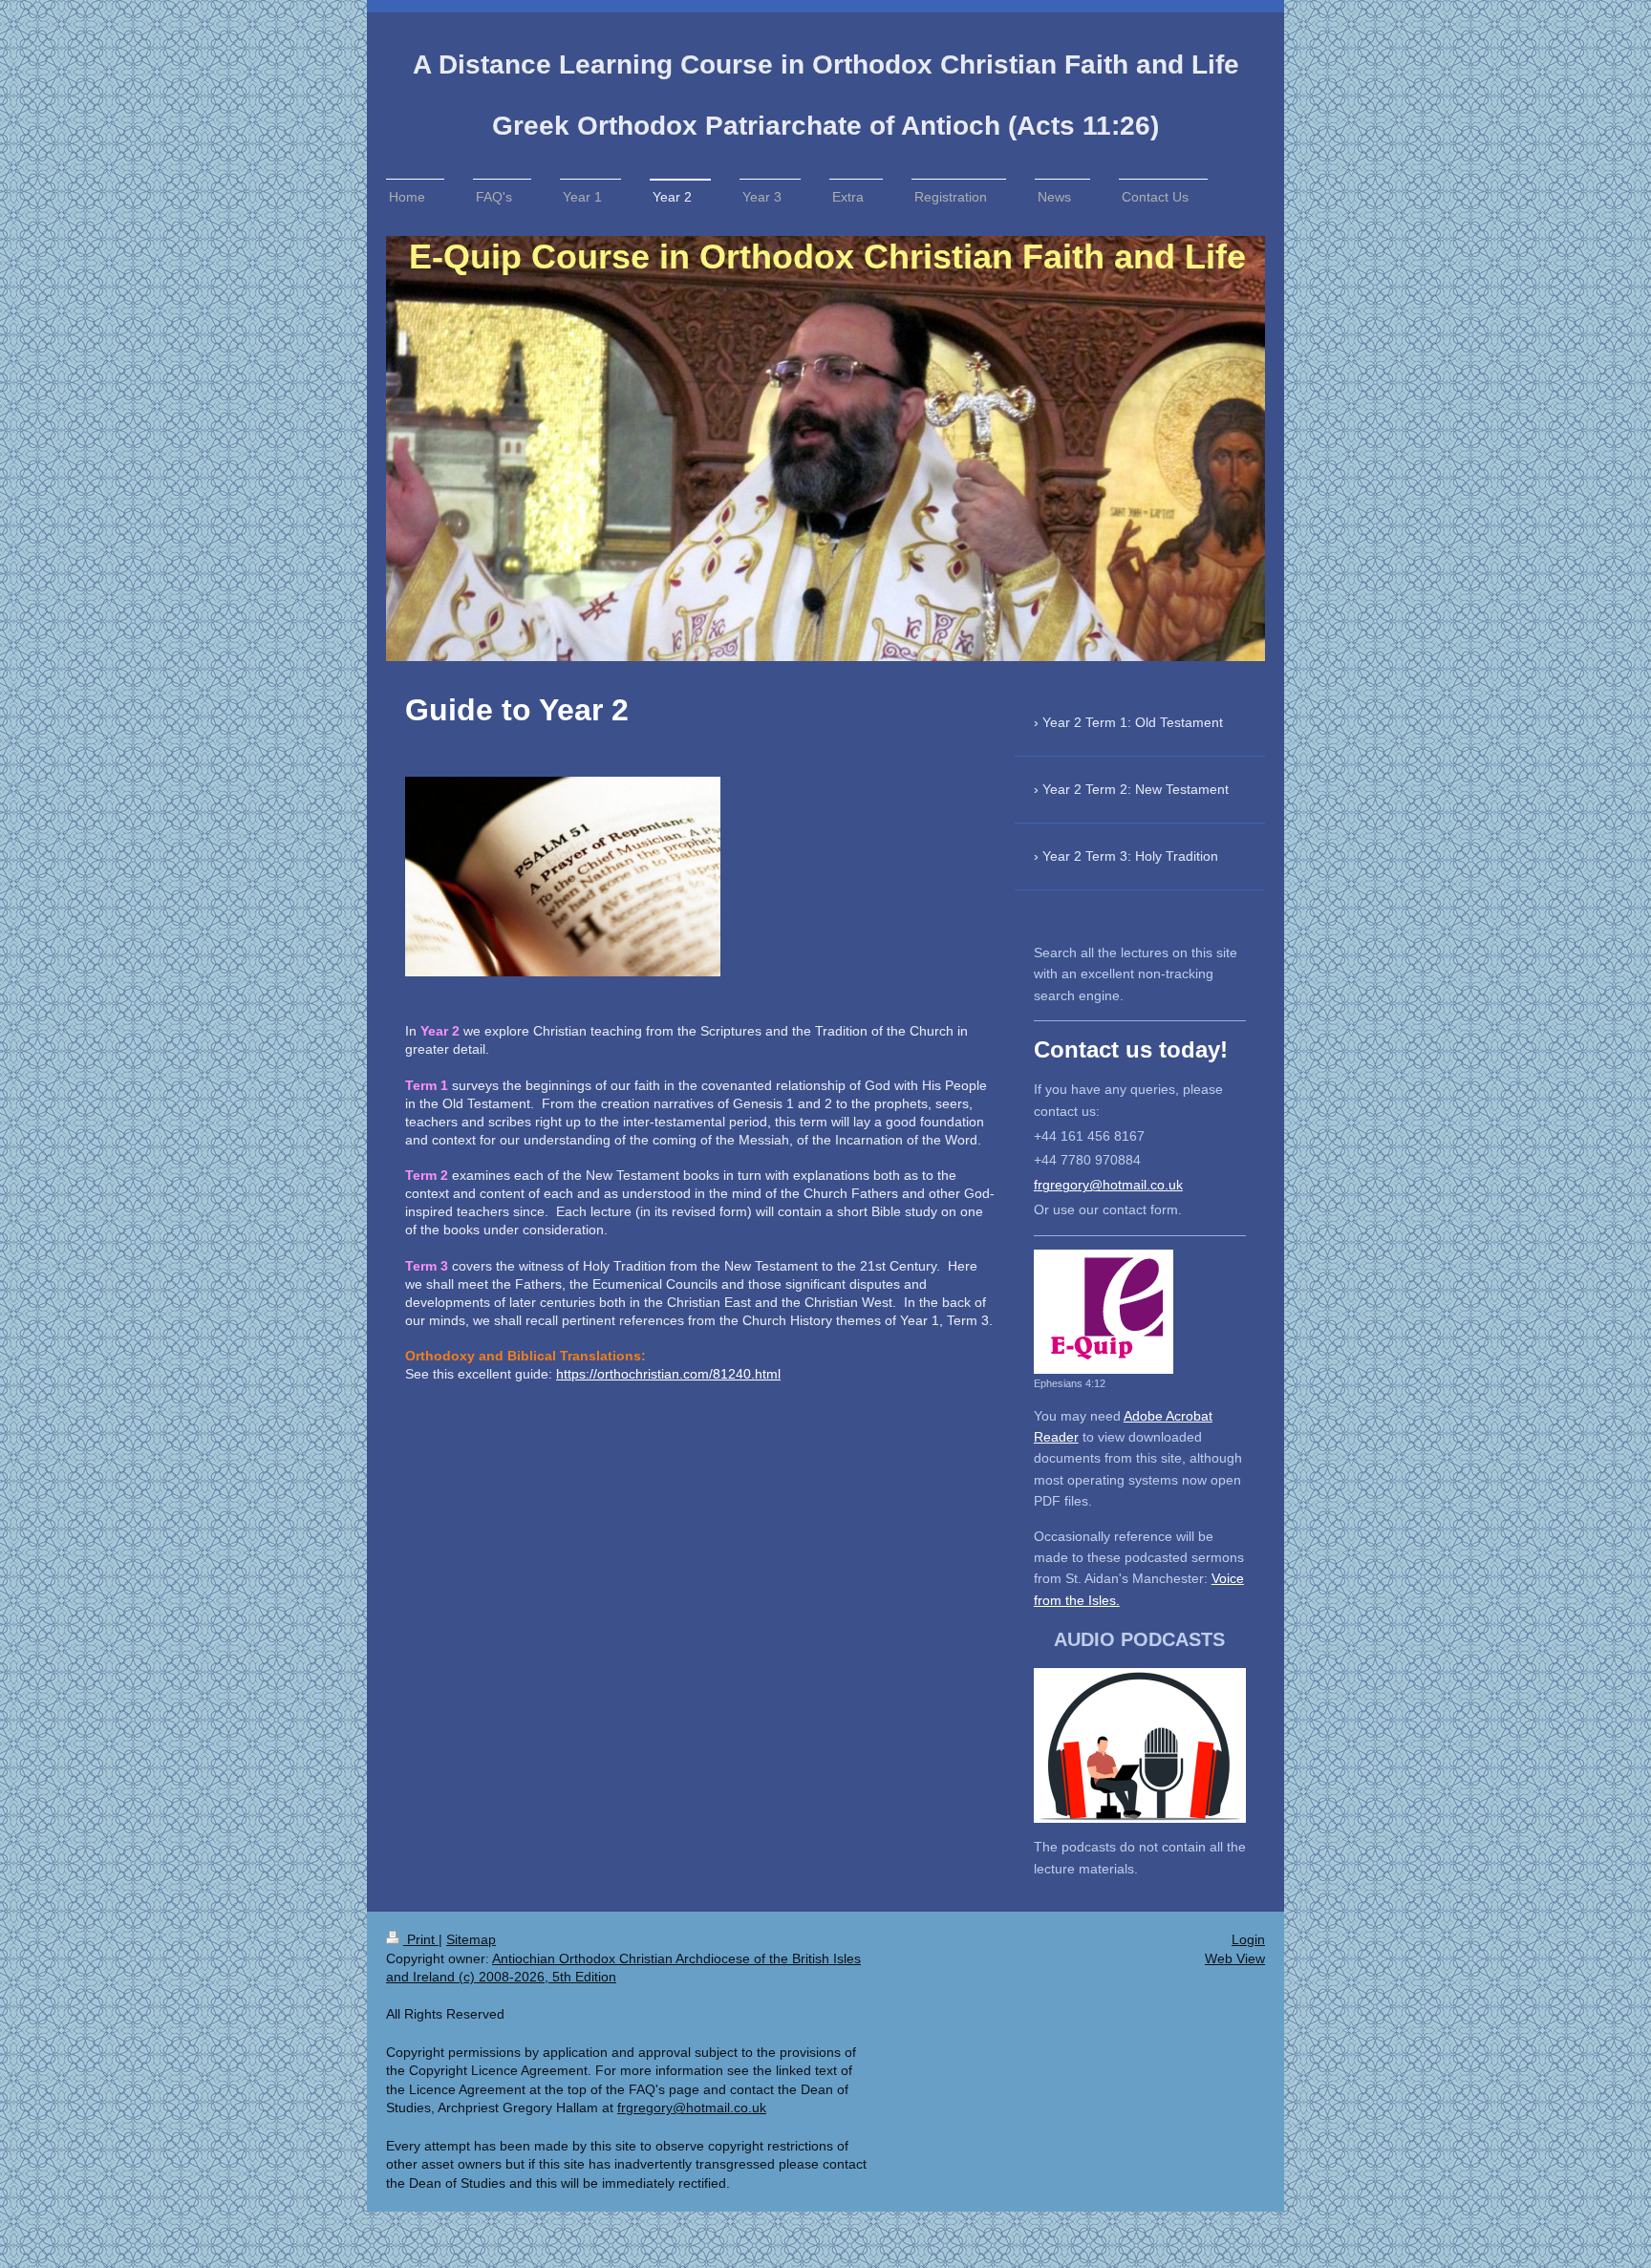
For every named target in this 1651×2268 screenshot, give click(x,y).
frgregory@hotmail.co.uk (692, 2108)
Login (1248, 1939)
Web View (1235, 1958)
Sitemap (471, 1939)
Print (421, 1939)
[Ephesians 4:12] (1104, 1312)
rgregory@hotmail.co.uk (1110, 1185)
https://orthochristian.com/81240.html (668, 1374)
